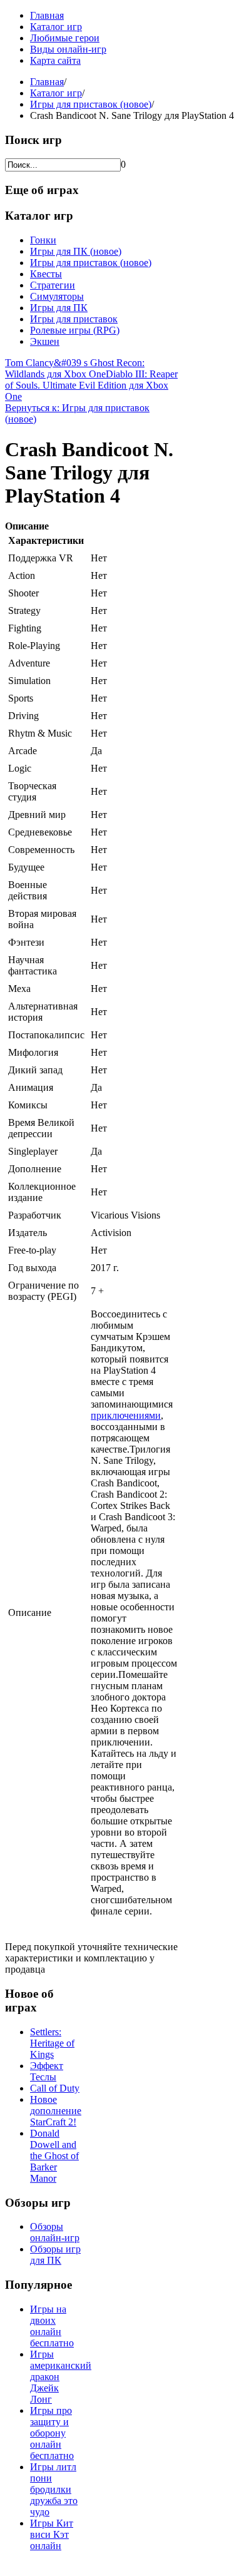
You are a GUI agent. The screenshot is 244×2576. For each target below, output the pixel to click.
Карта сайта (55, 60)
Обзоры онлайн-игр (55, 2232)
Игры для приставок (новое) (91, 104)
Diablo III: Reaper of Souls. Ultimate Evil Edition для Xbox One (91, 385)
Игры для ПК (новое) (76, 251)
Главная (47, 15)
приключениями (126, 1415)
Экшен (45, 341)
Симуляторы (57, 296)
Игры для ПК (59, 308)
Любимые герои (65, 38)
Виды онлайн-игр (68, 49)
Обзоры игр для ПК (55, 2255)
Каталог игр (56, 27)
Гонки (43, 240)
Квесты (46, 274)
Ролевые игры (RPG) (75, 330)
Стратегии (53, 285)
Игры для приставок (74, 319)
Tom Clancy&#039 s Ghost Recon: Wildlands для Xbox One (75, 368)
